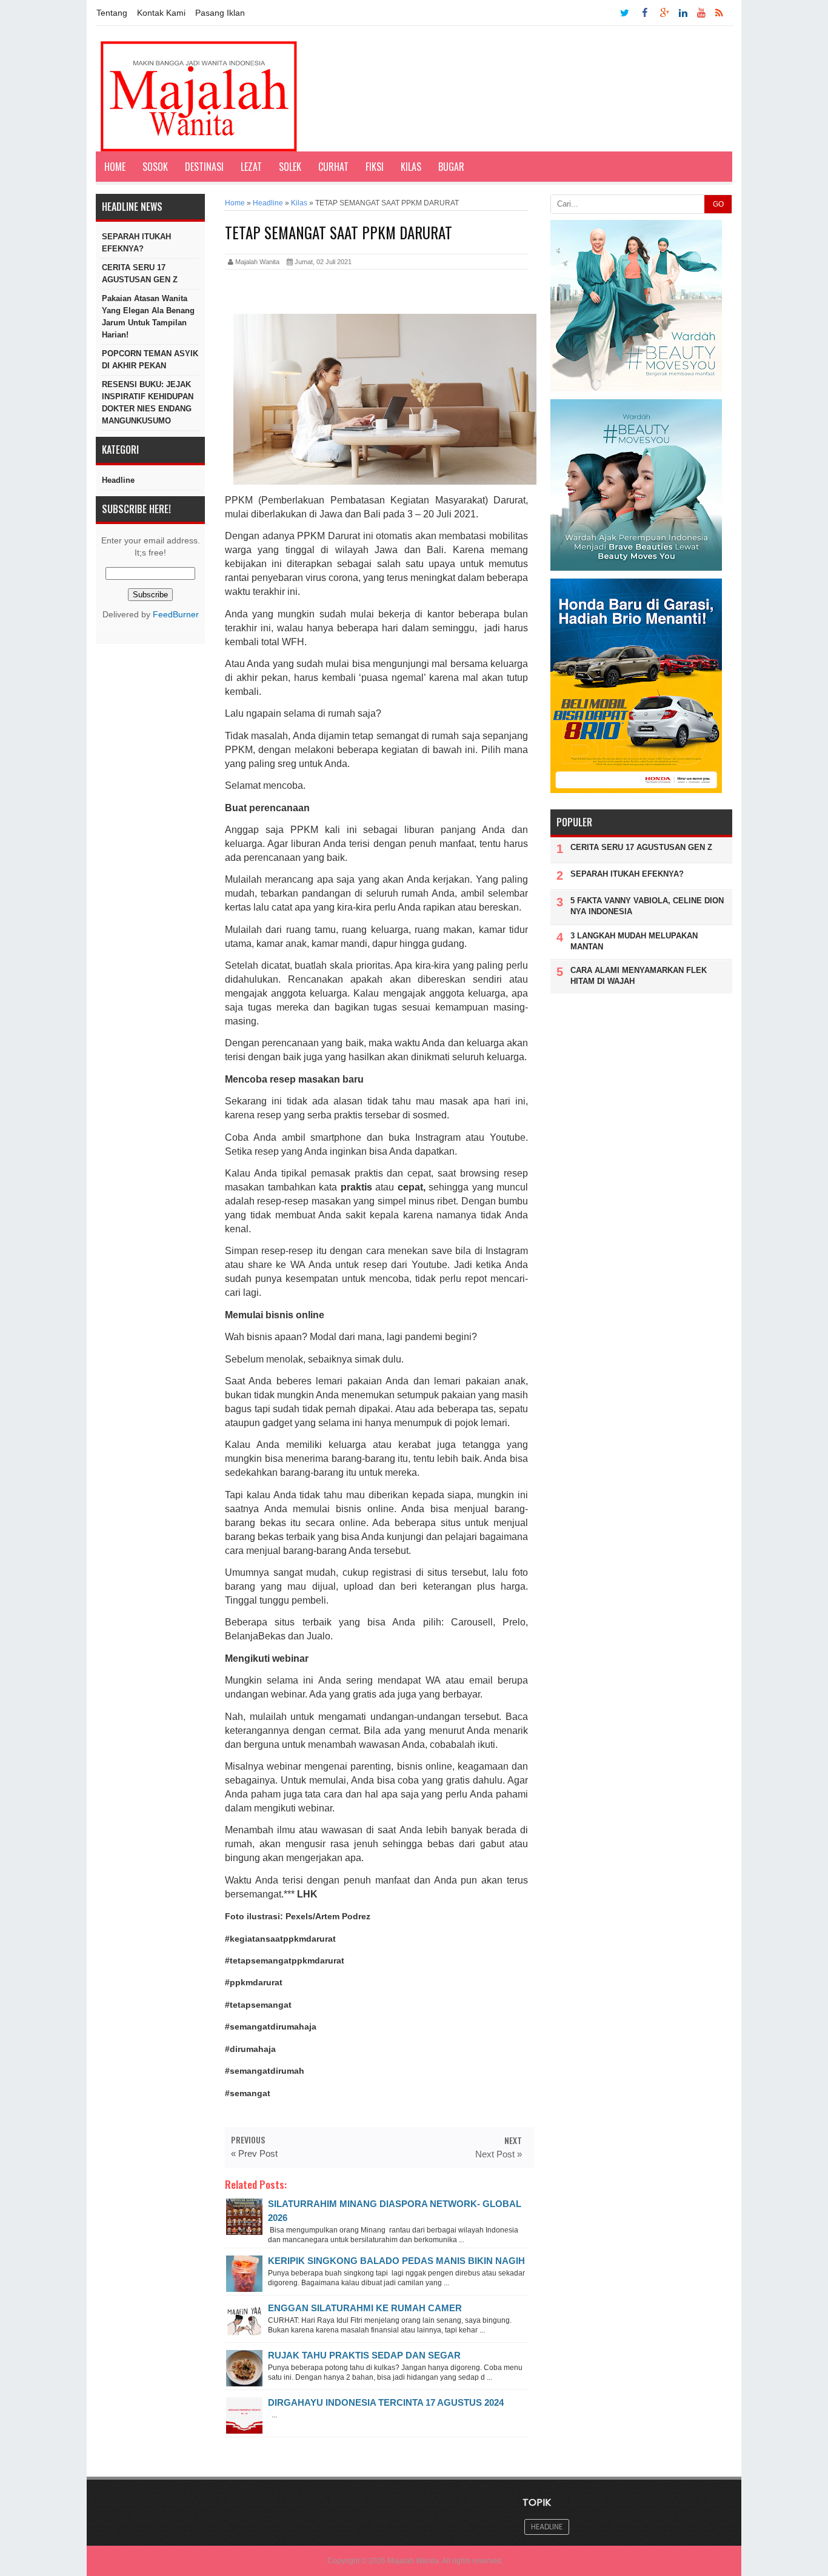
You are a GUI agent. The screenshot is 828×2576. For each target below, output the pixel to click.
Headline (118, 480)
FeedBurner (176, 615)
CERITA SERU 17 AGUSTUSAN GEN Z (140, 274)
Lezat (251, 167)
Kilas (411, 167)
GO (718, 204)
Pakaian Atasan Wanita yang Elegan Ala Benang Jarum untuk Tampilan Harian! (148, 317)
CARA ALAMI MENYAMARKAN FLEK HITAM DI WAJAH (639, 976)
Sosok (155, 167)
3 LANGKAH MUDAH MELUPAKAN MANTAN (634, 941)
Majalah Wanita (413, 2561)
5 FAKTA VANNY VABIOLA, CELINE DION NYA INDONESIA (647, 906)
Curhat (333, 167)
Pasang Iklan (220, 13)
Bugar (451, 167)
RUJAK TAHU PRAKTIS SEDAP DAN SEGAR (364, 2355)
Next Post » (499, 2154)
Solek (290, 167)
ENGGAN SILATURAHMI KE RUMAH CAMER (365, 2308)
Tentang (112, 13)
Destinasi (204, 167)
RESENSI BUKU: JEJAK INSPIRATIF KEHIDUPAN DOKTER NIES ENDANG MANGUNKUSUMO (148, 403)
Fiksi (375, 167)
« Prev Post (254, 2153)
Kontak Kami (161, 13)
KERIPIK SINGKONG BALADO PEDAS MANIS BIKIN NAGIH (396, 2261)
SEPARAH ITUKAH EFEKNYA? (136, 243)
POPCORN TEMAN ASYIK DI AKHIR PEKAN (150, 360)
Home (115, 167)
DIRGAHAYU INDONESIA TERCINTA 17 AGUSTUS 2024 (386, 2402)
